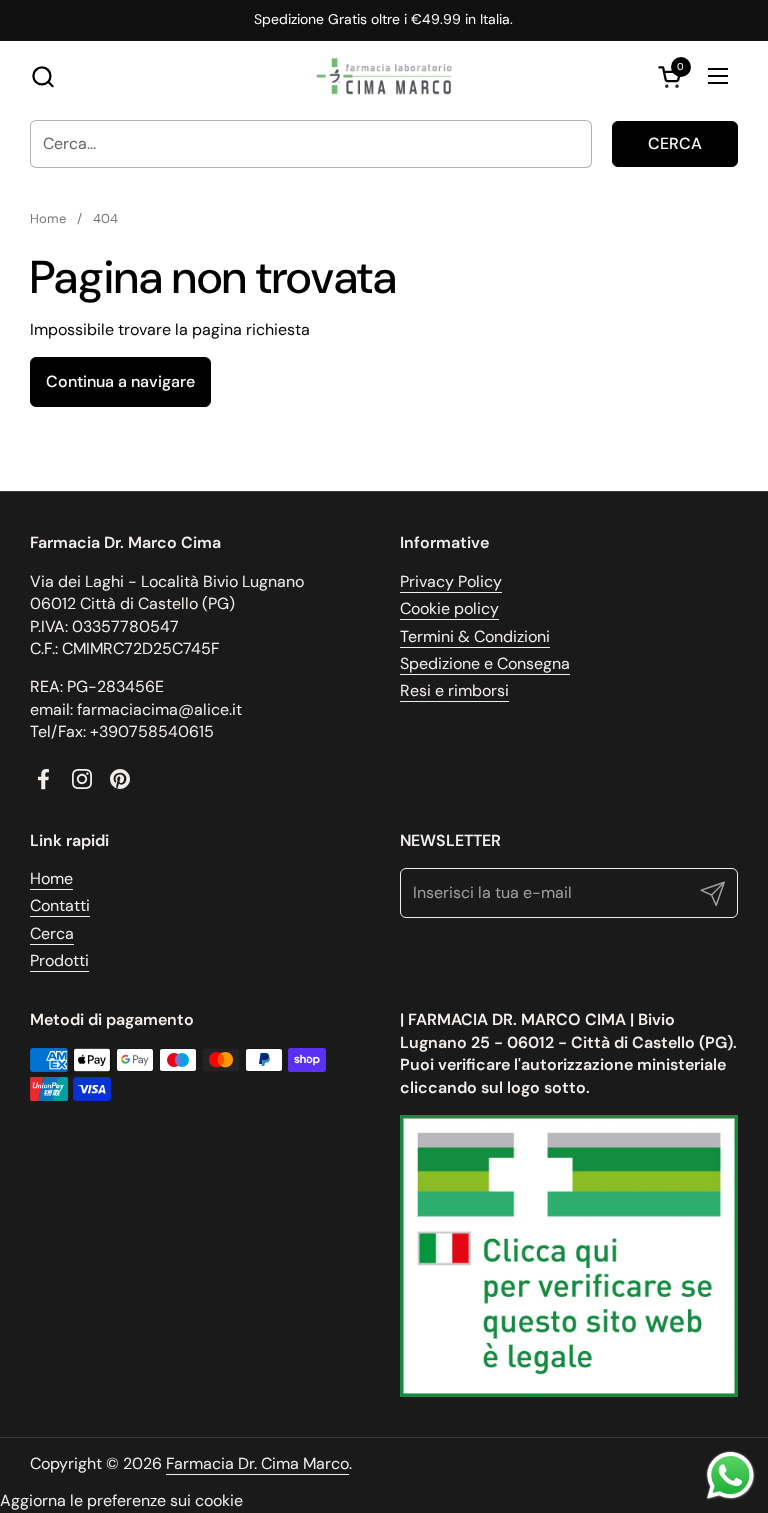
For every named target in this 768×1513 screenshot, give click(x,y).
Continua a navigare (120, 381)
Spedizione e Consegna (485, 663)
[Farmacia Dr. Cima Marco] (384, 76)
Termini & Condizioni (475, 636)
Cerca (675, 143)
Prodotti (59, 960)
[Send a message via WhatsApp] (730, 1475)
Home (51, 878)
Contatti (60, 905)
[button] (42, 76)
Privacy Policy (451, 581)
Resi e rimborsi (454, 690)
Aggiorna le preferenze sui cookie (121, 1500)
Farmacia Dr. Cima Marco (257, 1463)
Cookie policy (449, 608)
